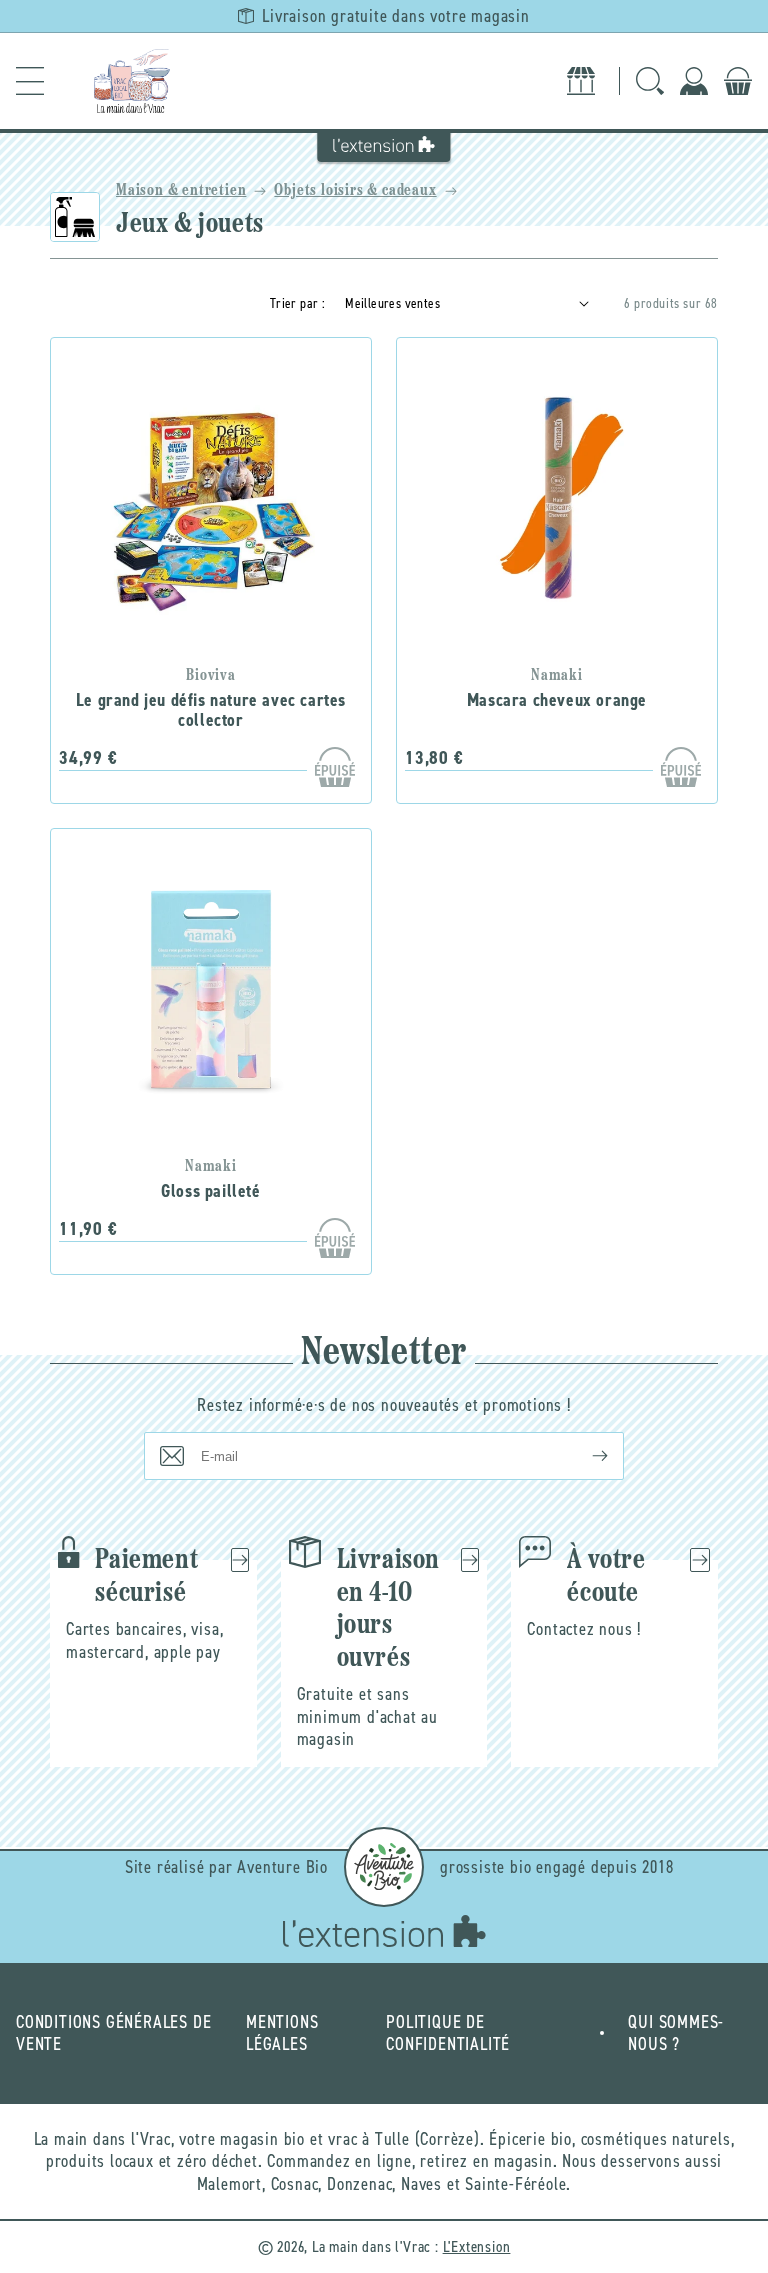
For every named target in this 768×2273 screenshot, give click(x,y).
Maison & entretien (181, 191)
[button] (30, 81)
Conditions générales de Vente (113, 2033)
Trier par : (297, 303)
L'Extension (477, 2246)
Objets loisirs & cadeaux (355, 191)
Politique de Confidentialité (448, 2033)
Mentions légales (282, 2033)
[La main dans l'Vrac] (132, 81)
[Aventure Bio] (384, 1867)
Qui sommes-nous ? (676, 2033)
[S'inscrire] (584, 1456)
